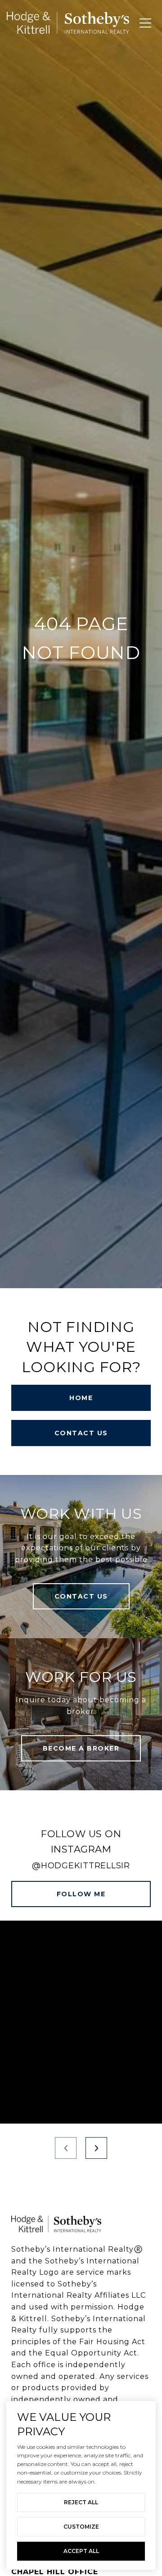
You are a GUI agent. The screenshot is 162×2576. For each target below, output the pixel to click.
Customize (81, 2527)
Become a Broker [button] (81, 1748)
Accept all (81, 2551)
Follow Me (81, 1894)
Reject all (81, 2502)
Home (81, 1398)
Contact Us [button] (81, 1433)
